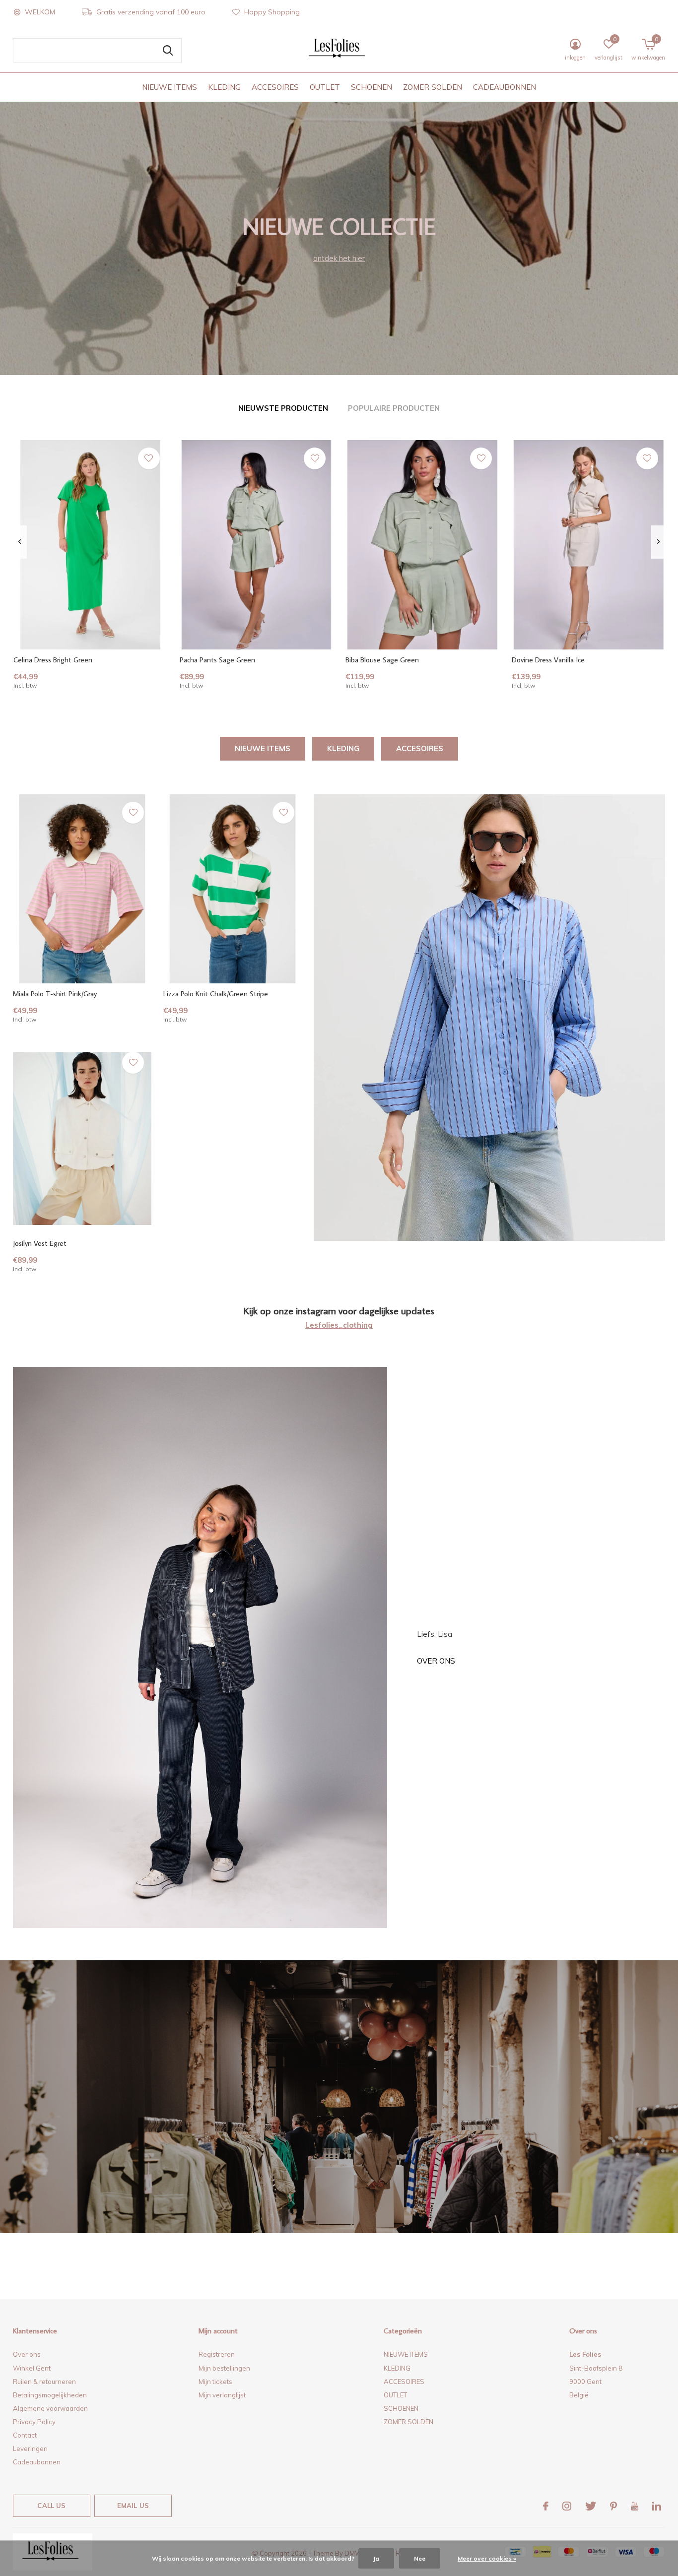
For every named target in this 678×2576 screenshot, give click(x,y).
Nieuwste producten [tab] (283, 408)
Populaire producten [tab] (394, 408)
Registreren (217, 2354)
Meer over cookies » (487, 2558)
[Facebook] (546, 2506)
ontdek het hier (339, 258)
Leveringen (30, 2448)
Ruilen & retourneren (44, 2382)
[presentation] (20, 542)
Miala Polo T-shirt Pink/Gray (55, 994)
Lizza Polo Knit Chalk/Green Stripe (216, 994)
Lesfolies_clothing (339, 1325)
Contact (25, 2435)
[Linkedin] (657, 2506)
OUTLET (325, 87)
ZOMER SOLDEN (433, 87)
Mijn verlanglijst (222, 2395)
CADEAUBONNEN (505, 87)
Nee (420, 2558)
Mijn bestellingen (224, 2368)
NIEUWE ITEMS (169, 87)
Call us (51, 2506)
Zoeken (168, 51)
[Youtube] (635, 2506)
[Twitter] (591, 2506)
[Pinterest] (613, 2506)
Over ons (436, 1661)
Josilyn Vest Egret (40, 1243)
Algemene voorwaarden (50, 2408)
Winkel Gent (32, 2368)
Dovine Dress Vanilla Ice (548, 660)
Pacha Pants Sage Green (217, 660)
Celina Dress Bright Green (53, 660)
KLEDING (224, 87)
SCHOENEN (372, 87)
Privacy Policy (34, 2422)
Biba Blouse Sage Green (382, 660)
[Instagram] (567, 2506)
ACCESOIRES (275, 87)
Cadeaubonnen (37, 2462)
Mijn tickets (215, 2382)
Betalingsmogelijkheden (50, 2395)
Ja (376, 2558)
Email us (133, 2506)
